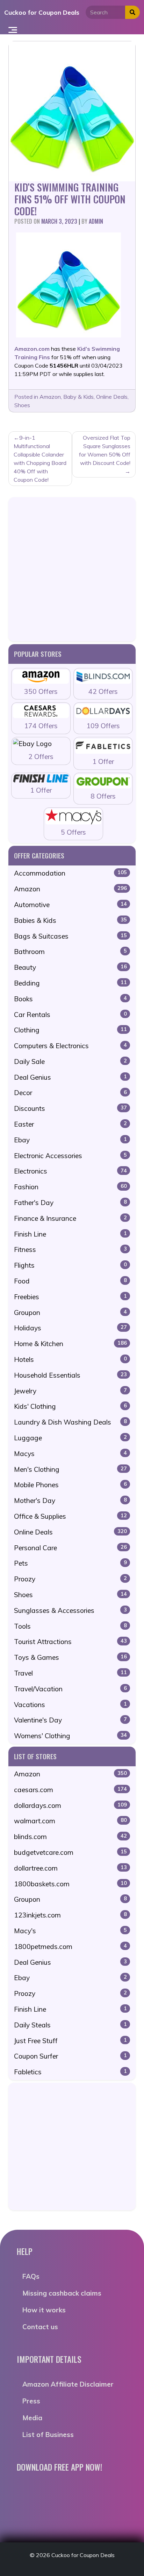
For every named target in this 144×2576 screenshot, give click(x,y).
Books (70, 999)
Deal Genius (70, 1077)
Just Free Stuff (70, 2041)
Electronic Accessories (70, 1156)
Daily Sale (70, 1061)
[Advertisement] (72, 569)
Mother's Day (70, 1501)
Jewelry (70, 1391)
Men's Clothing (70, 1469)
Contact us (40, 2327)
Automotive (70, 905)
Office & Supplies (70, 1516)
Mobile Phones (70, 1485)
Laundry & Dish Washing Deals (70, 1422)
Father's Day (70, 1203)
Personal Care (70, 1548)
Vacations (70, 1705)
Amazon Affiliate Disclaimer (68, 2384)
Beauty (70, 967)
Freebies (70, 1297)
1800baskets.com (70, 1884)
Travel (70, 1673)
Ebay (70, 1140)
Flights (70, 1265)
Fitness (70, 1249)
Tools (70, 1626)
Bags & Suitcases (70, 936)
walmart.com (70, 1821)
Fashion (70, 1187)
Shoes (22, 405)
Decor (70, 1093)
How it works (44, 2310)
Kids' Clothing (70, 1406)
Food (70, 1281)
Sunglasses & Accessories (70, 1610)
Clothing (70, 1030)
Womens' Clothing (70, 1736)
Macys (70, 1454)
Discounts (70, 1108)
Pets (70, 1563)
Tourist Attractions (70, 1642)
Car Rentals (70, 1015)
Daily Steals (70, 2025)
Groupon (70, 1313)
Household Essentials (70, 1375)
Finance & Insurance (70, 1218)
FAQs (31, 2276)
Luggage (70, 1438)
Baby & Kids (78, 397)
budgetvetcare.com (70, 1852)
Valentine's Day (70, 1720)
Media (32, 2418)
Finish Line (70, 1234)
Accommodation (70, 873)
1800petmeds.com (70, 1947)
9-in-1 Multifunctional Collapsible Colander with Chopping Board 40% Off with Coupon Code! (40, 459)
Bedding (70, 983)
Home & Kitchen (70, 1344)
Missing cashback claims (62, 2293)
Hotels (70, 1359)
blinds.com (70, 1837)
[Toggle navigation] (13, 29)
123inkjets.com (70, 1915)
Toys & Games (70, 1657)
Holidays (70, 1328)
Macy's (70, 1931)
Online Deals (112, 397)
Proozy (70, 1579)
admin (96, 221)
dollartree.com (70, 1868)
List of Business (48, 2435)
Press (31, 2401)
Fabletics (70, 2072)
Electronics (70, 1171)
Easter (70, 1124)
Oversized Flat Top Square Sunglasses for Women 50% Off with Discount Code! (105, 450)
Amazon (50, 397)
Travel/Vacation (70, 1689)
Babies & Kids (70, 920)
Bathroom (70, 952)
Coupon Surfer (70, 2056)
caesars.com (70, 1790)
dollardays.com (70, 1805)
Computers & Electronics (70, 1046)
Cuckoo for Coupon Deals (42, 12)
